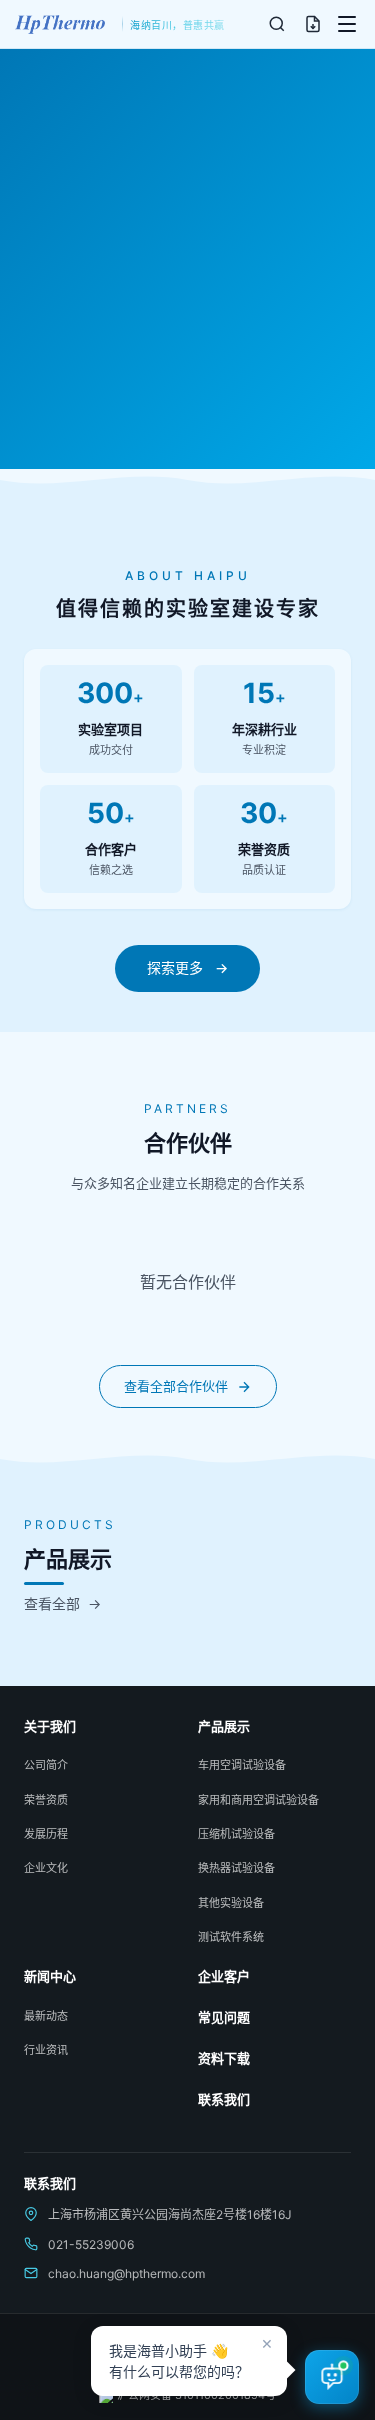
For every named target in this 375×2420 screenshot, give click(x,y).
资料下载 (224, 2058)
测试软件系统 (231, 1937)
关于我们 (50, 1726)
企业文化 (46, 1868)
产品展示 (224, 1726)
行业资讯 (46, 2050)
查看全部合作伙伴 (176, 1386)
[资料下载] (313, 24)
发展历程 (46, 1834)
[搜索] (277, 24)
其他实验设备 (231, 1903)
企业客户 (224, 1976)
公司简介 (46, 1765)
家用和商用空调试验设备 (258, 1800)
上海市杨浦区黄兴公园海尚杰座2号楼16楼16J (170, 2214)
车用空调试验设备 (242, 1765)
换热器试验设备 (236, 1868)
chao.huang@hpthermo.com (126, 2273)
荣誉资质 (46, 1800)
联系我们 (224, 2099)
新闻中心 (50, 1976)
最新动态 (46, 2016)
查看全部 (62, 1603)
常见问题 (224, 2017)
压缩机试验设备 (236, 1834)
